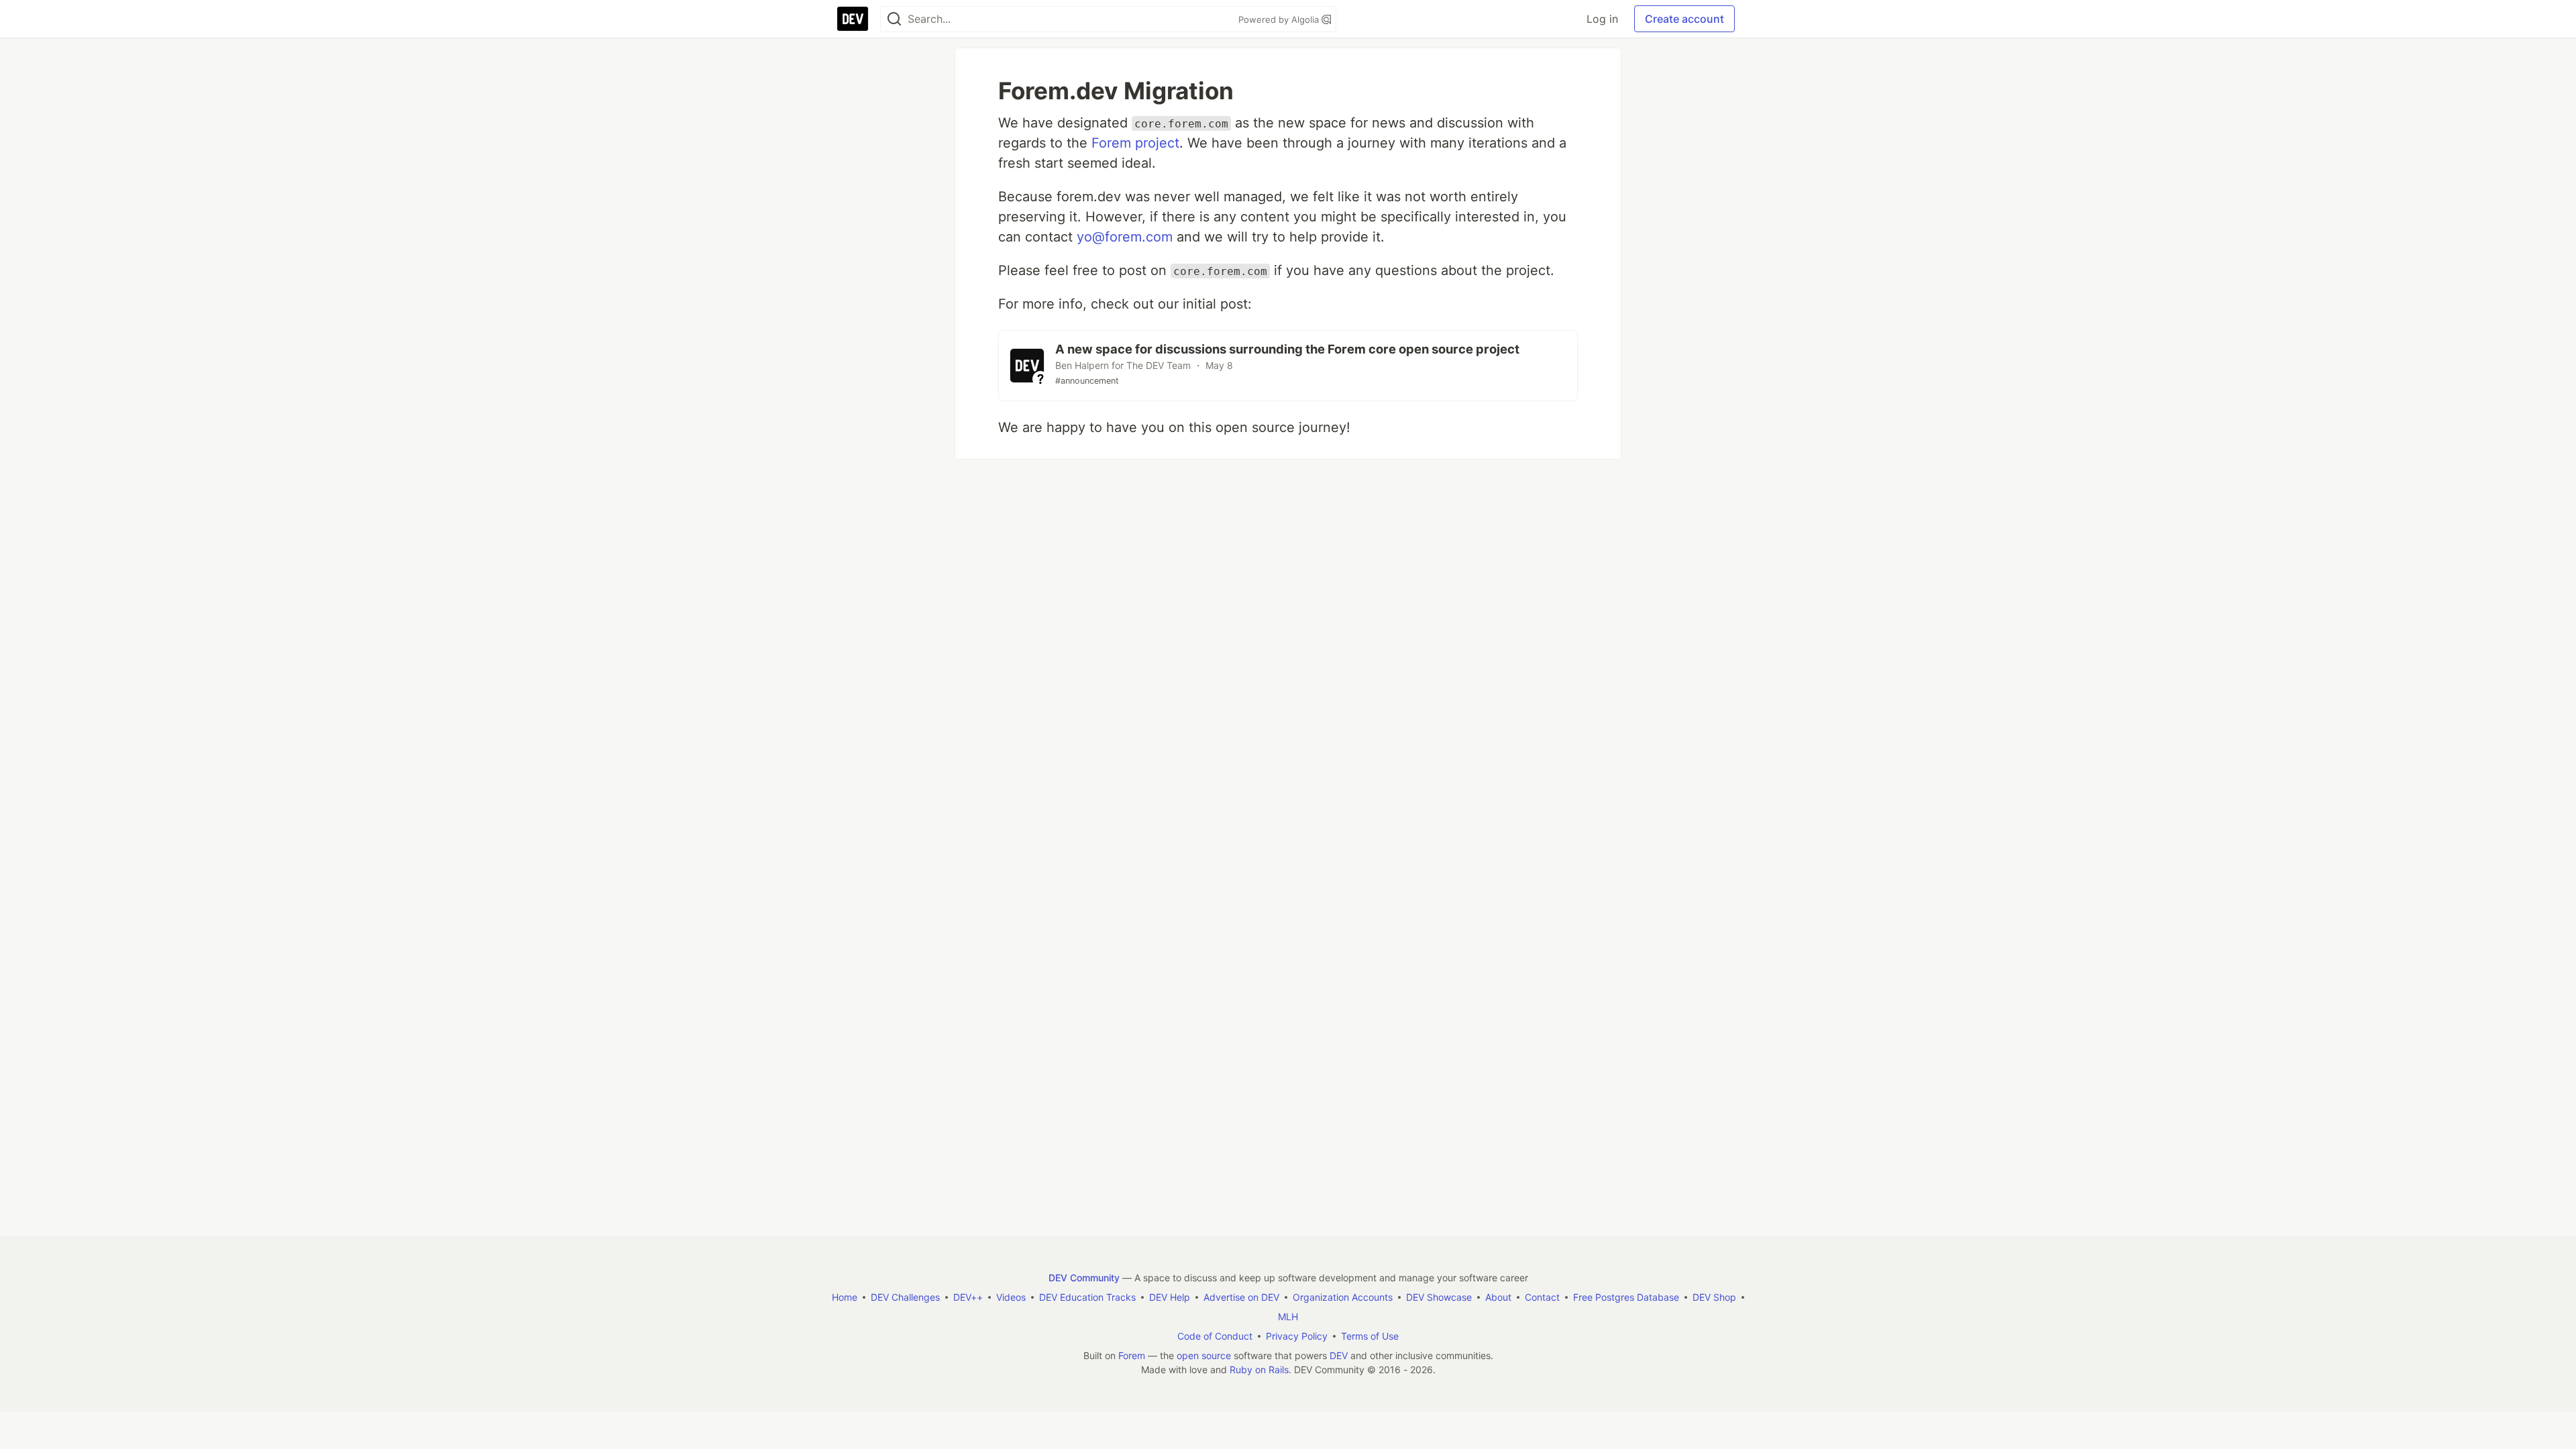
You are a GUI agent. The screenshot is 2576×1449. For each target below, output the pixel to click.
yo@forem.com (1125, 237)
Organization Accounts (1343, 1297)
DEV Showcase (1439, 1297)
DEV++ (968, 1297)
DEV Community (1084, 1278)
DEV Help (1170, 1297)
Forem (1132, 1355)
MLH (1288, 1317)
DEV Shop (1714, 1297)
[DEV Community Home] (853, 19)
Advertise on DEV (1241, 1297)
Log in (1602, 19)
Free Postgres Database (1626, 1297)
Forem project (1135, 143)
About (1498, 1297)
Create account (1684, 19)
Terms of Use (1370, 1336)
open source (1204, 1355)
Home (845, 1297)
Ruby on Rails (1259, 1370)
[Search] (894, 19)
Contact (1542, 1297)
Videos (1011, 1297)
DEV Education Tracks (1087, 1297)
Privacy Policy (1297, 1336)
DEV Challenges (905, 1297)
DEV (1339, 1355)
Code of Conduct (1215, 1336)
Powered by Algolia (1280, 19)
